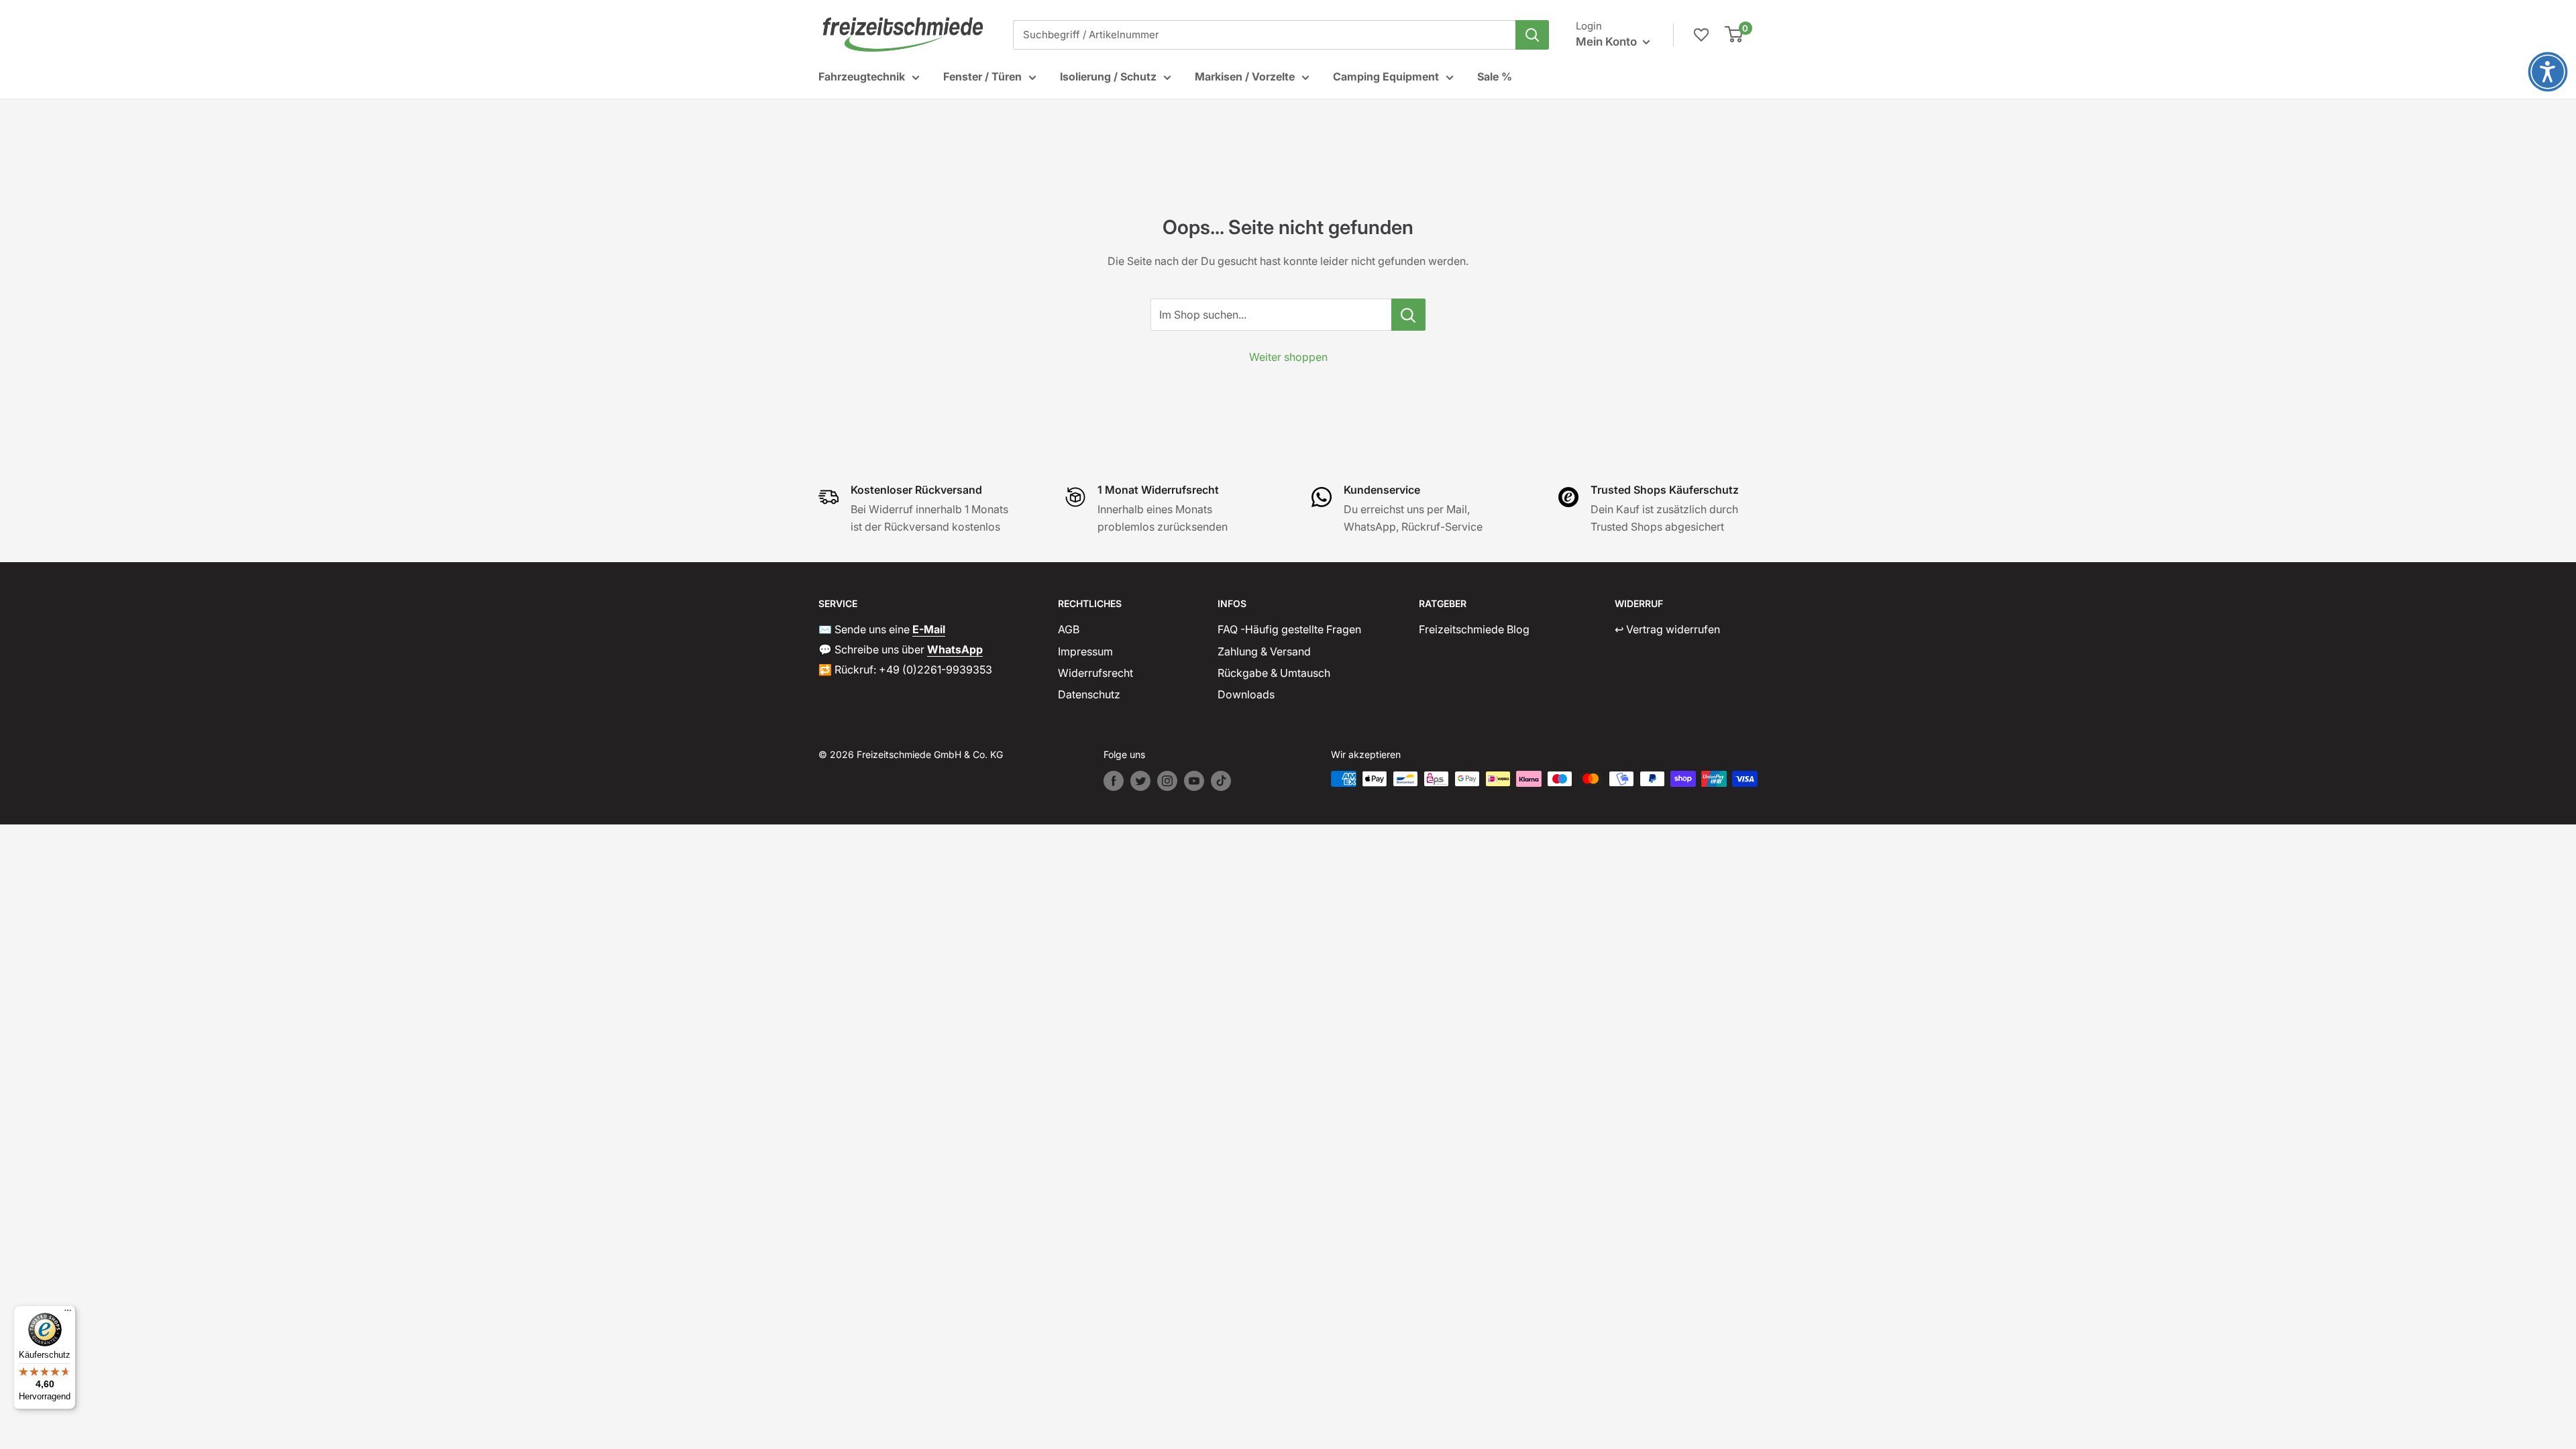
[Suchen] (1532, 35)
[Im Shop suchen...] (1408, 315)
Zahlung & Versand (1264, 651)
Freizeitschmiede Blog (1474, 629)
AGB (1069, 629)
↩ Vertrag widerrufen (1667, 629)
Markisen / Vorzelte (1245, 76)
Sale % (1495, 76)
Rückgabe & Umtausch (1274, 673)
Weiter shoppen (1288, 357)
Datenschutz (1089, 694)
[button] (2548, 72)
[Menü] (68, 1313)
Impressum (1085, 651)
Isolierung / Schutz (1108, 76)
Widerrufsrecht (1095, 673)
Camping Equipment (1386, 76)
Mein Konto (1608, 42)
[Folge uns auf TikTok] (1221, 781)
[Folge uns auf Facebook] (1114, 781)
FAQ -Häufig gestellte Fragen (1289, 629)
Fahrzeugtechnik (862, 76)
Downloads (1246, 694)
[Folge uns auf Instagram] (1167, 781)
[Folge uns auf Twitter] (1140, 781)
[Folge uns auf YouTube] (1194, 781)
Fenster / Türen (982, 76)
